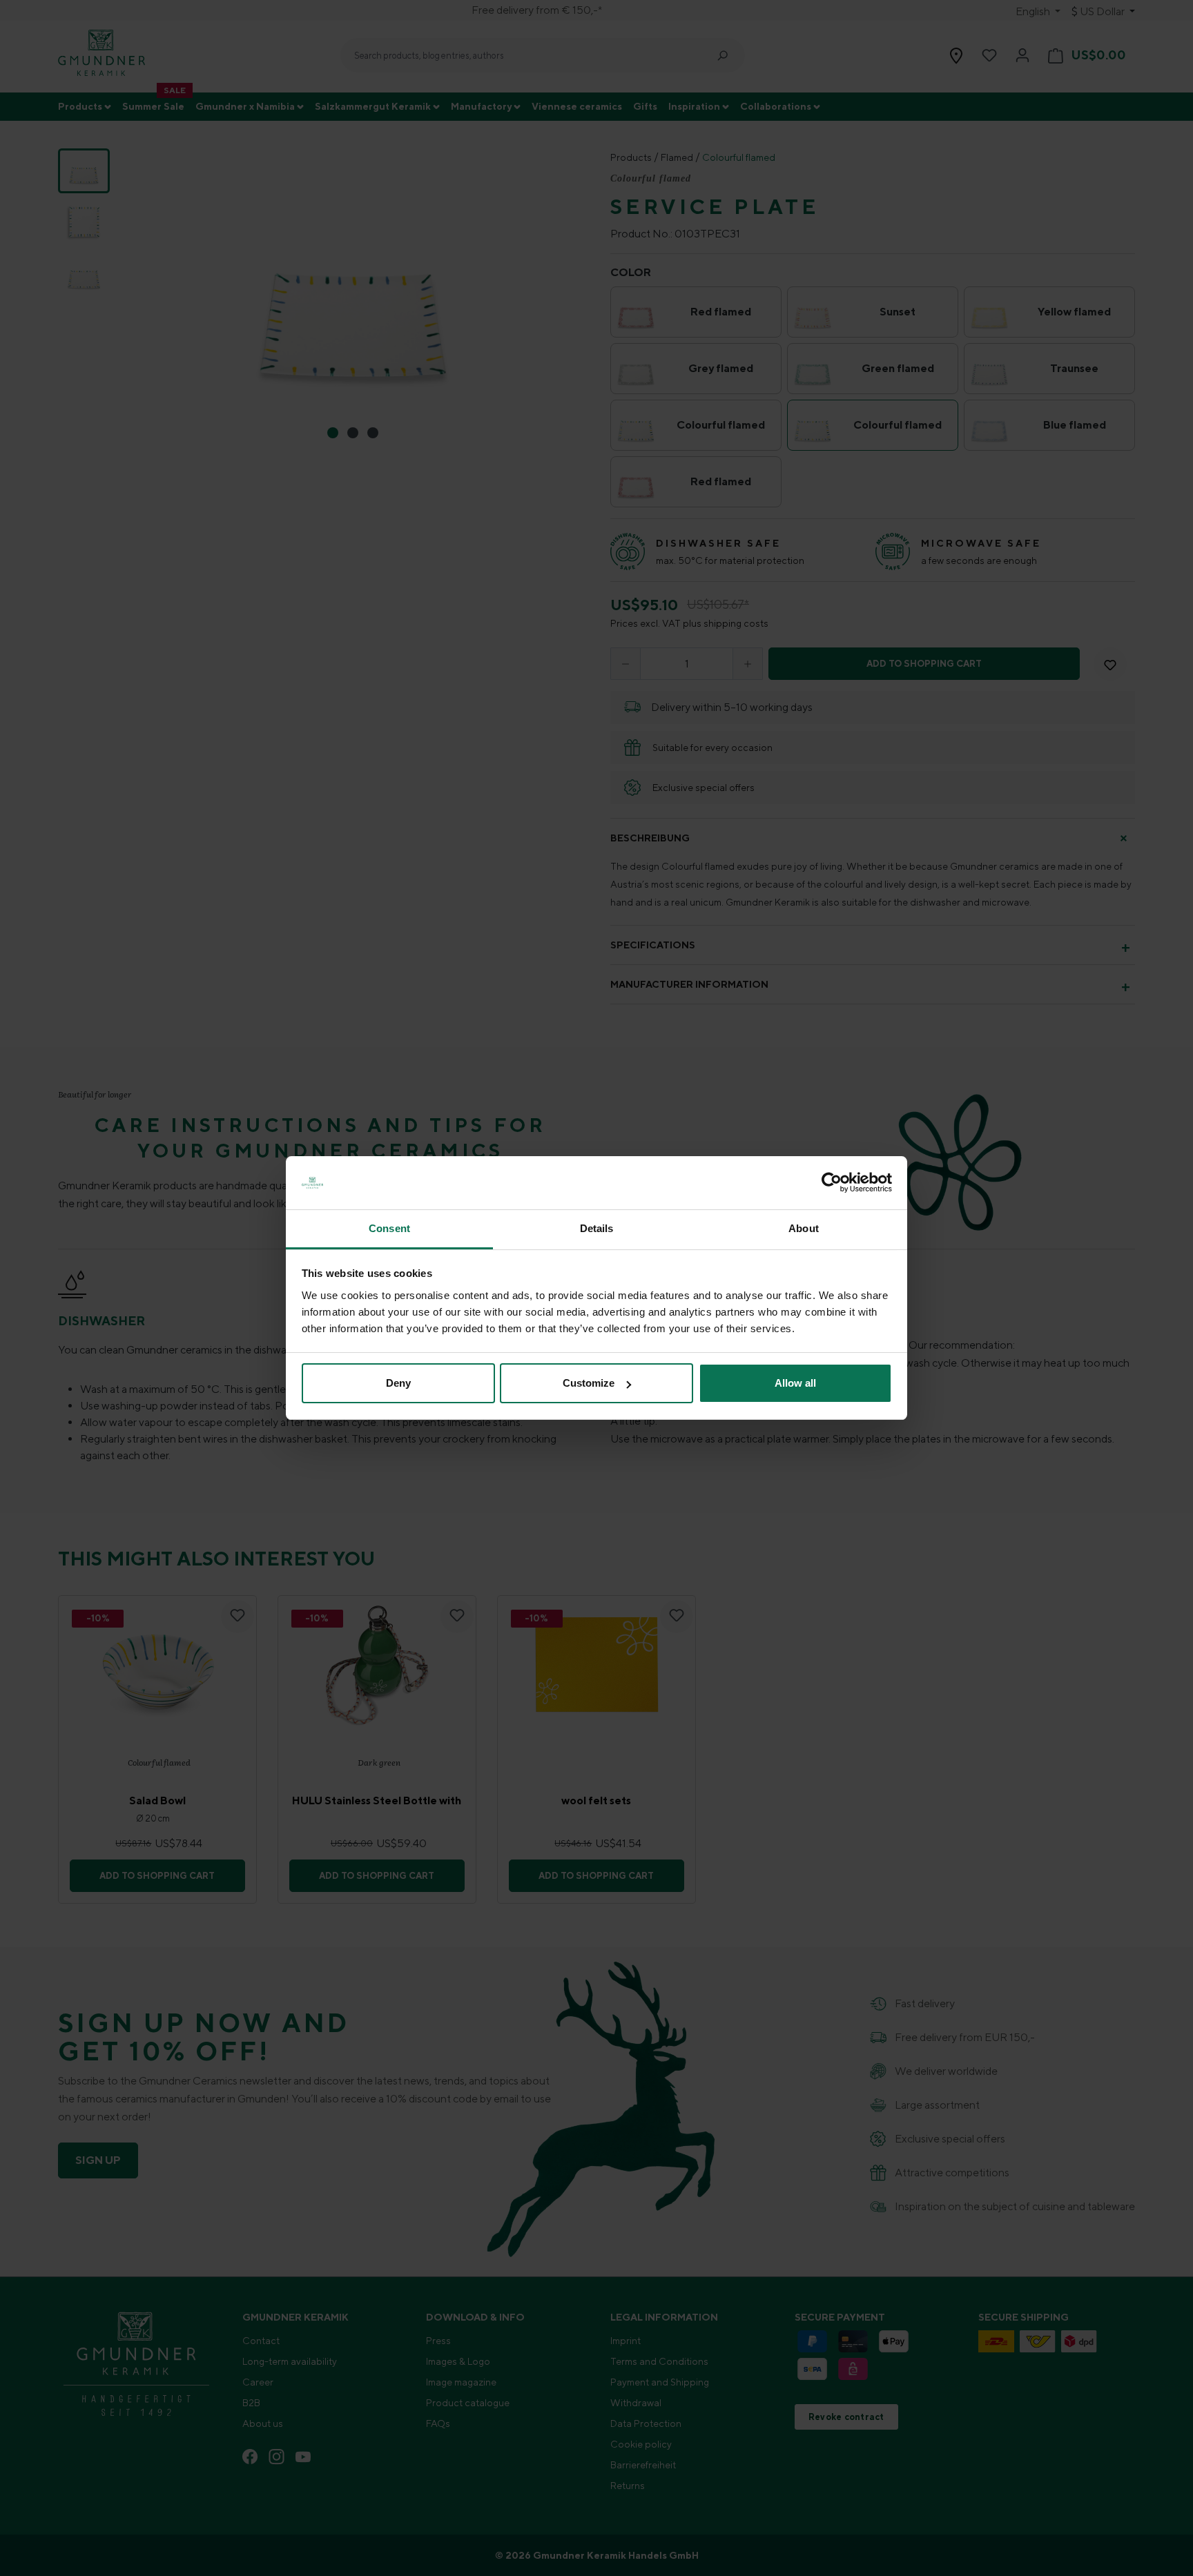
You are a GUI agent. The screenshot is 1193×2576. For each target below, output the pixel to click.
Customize (589, 1383)
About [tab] (804, 1228)
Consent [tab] (389, 1228)
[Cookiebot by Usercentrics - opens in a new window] (832, 1183)
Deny (398, 1383)
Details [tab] (597, 1228)
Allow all (795, 1383)
